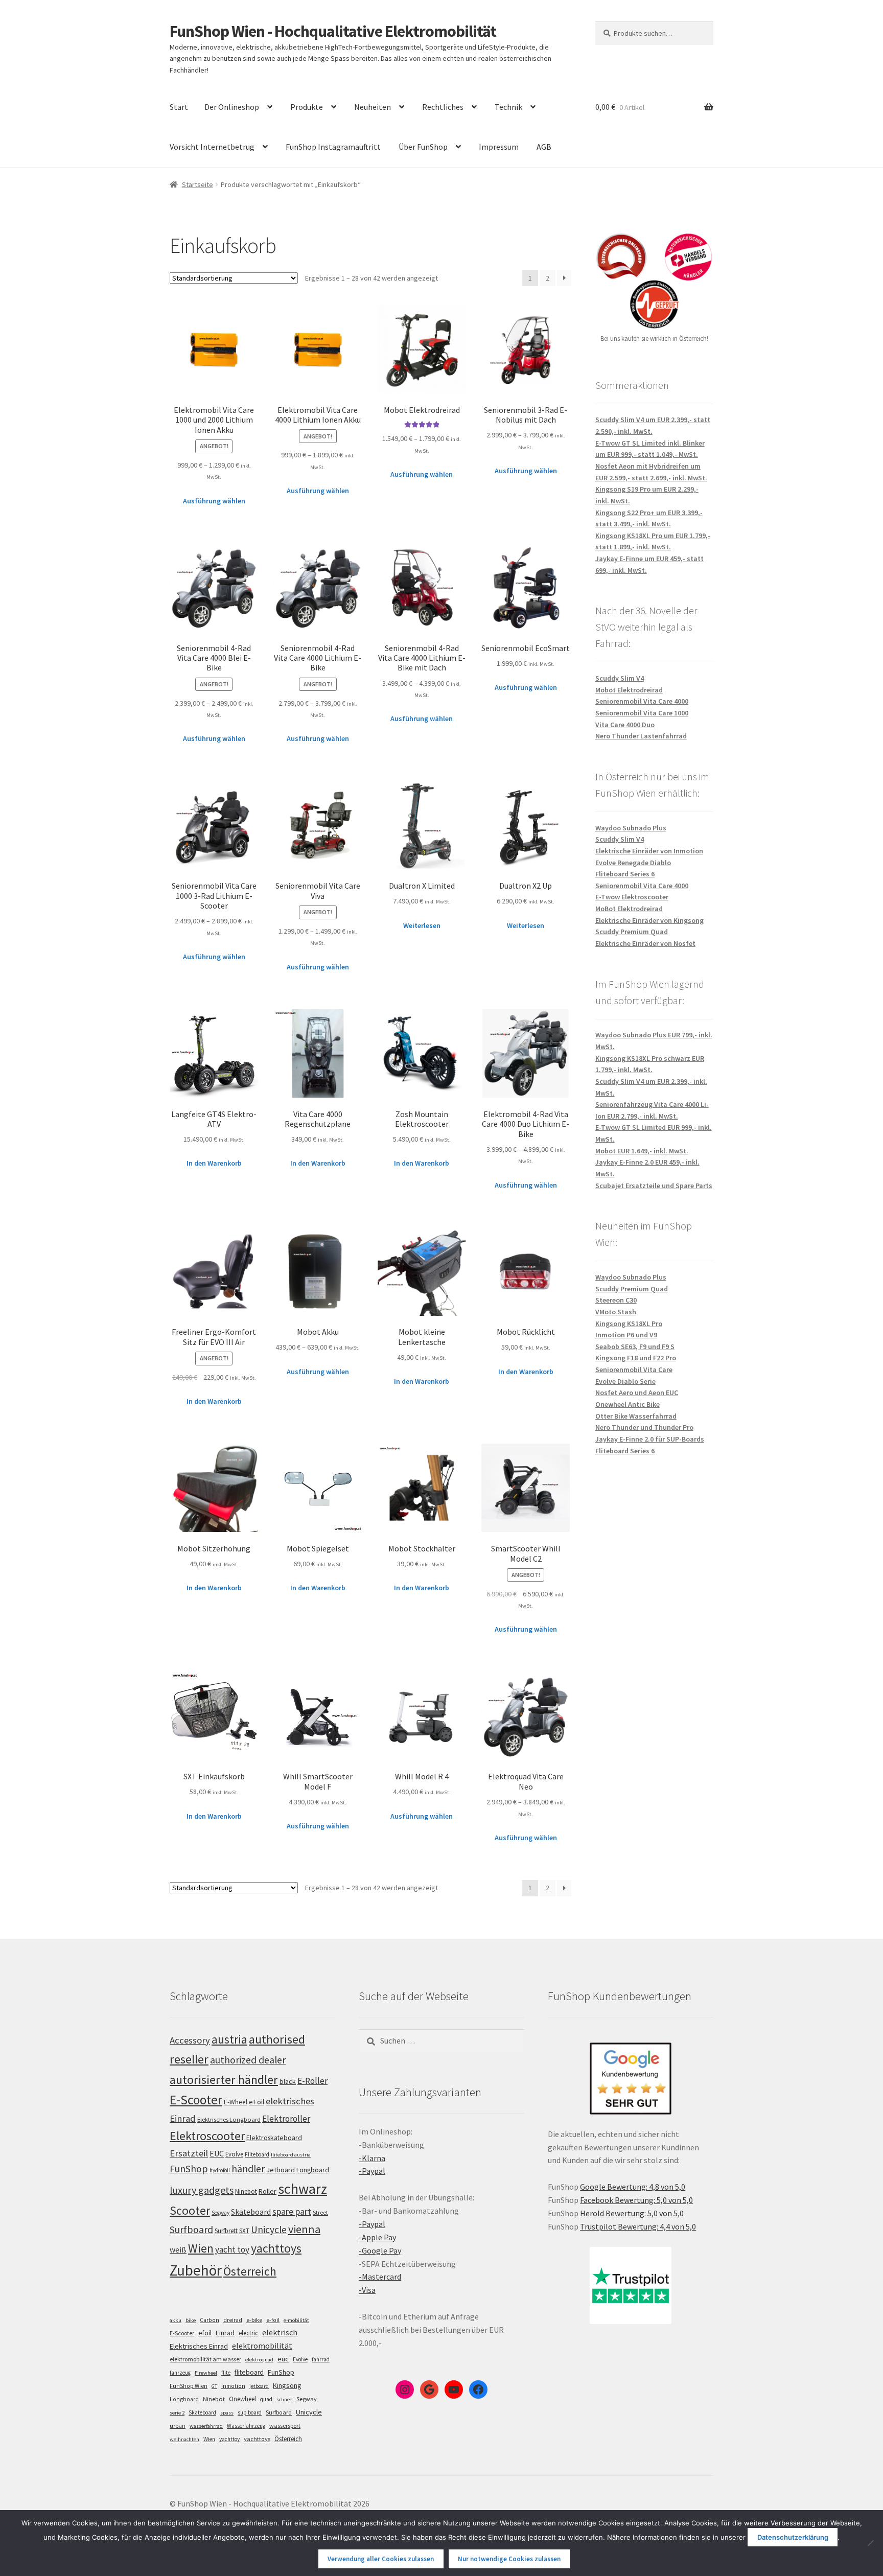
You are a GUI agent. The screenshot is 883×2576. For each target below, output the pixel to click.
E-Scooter (196, 2100)
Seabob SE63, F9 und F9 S (635, 1347)
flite (226, 2373)
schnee (284, 2399)
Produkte (307, 107)
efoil (205, 2333)
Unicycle (269, 2230)
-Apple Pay (377, 2237)
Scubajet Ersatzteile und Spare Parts (654, 1186)
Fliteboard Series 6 (625, 874)
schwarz (303, 2189)
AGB (544, 147)
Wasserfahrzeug (246, 2426)
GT (214, 2386)
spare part (292, 2211)
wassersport (285, 2426)
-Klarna (372, 2158)
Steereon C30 (616, 1300)
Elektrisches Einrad (199, 2346)
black (288, 2081)
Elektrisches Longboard (229, 2119)
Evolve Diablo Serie (625, 1381)
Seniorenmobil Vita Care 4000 (642, 701)
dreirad (233, 2320)
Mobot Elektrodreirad (629, 690)
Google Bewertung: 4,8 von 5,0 (633, 2187)
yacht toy (232, 2249)
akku (176, 2320)
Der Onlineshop (232, 107)
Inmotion (233, 2386)
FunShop (189, 2169)
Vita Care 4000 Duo (625, 725)
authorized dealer (248, 2060)
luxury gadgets (202, 2190)
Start (179, 107)
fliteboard (249, 2372)
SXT (244, 2231)
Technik (508, 107)
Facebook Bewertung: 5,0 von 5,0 (636, 2200)
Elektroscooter (207, 2136)
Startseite (197, 184)
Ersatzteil (189, 2153)
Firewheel (206, 2373)
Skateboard (251, 2212)
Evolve (234, 2154)
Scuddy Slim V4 (620, 678)
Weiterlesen (422, 925)
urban (178, 2426)
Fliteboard (257, 2154)
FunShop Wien (189, 2386)
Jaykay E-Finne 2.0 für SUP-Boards (650, 1439)
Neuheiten (373, 107)
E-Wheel (236, 2102)
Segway (220, 2213)
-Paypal (372, 2171)
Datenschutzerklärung (793, 2537)
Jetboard (281, 2170)
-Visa (367, 2290)
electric (248, 2333)
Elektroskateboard (274, 2138)
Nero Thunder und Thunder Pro (644, 1427)
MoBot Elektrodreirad (629, 909)
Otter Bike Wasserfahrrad (636, 1416)
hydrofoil (220, 2170)
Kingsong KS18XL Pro (629, 1324)
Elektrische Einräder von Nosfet (645, 943)
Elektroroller (286, 2119)
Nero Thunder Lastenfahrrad (641, 736)
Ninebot (246, 2191)
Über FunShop (423, 147)
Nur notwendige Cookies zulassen (509, 2559)
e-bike (254, 2320)
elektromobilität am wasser (205, 2359)
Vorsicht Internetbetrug (212, 147)
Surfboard (191, 2230)
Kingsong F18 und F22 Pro (636, 1358)
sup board (250, 2412)
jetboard (259, 2386)
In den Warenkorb (214, 1163)
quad (266, 2399)
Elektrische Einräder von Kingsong (649, 920)
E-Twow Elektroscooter (632, 897)
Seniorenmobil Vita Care (634, 1370)
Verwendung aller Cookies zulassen (381, 2559)
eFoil (257, 2102)
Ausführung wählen (214, 501)
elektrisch (280, 2332)
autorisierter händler (224, 2080)
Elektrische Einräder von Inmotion (649, 851)
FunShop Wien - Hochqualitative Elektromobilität (333, 31)
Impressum (499, 147)
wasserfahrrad (206, 2426)
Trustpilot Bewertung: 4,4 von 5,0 (638, 2226)
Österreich (250, 2271)
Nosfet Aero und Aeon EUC (637, 1393)
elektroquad (259, 2360)
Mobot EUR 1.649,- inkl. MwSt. (642, 1151)
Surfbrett (226, 2231)
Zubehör (196, 2270)
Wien (201, 2248)
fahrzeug (180, 2373)
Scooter (190, 2210)
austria (229, 2039)
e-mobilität (296, 2320)
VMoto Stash (616, 1312)
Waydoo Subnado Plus (631, 828)
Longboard (313, 2170)
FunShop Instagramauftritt (333, 147)
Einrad (225, 2333)
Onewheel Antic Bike (628, 1404)
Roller (268, 2191)
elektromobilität (262, 2346)
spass (227, 2413)
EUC (217, 2153)
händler (248, 2169)
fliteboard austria (291, 2155)
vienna (304, 2229)
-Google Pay (380, 2250)
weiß (178, 2250)
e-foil (273, 2320)
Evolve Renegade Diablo (633, 863)
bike (191, 2320)
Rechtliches (443, 107)
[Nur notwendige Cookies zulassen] (870, 2543)
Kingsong (287, 2385)
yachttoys (276, 2248)
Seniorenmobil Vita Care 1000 (642, 713)
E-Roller (312, 2081)
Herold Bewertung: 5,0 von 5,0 (632, 2213)
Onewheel (242, 2399)
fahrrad (321, 2359)
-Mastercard (380, 2277)
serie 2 (177, 2413)
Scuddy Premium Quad (632, 932)
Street (320, 2212)
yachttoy (229, 2439)
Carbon (210, 2320)
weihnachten (184, 2439)
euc (283, 2359)
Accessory (190, 2040)
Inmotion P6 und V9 (626, 1335)
